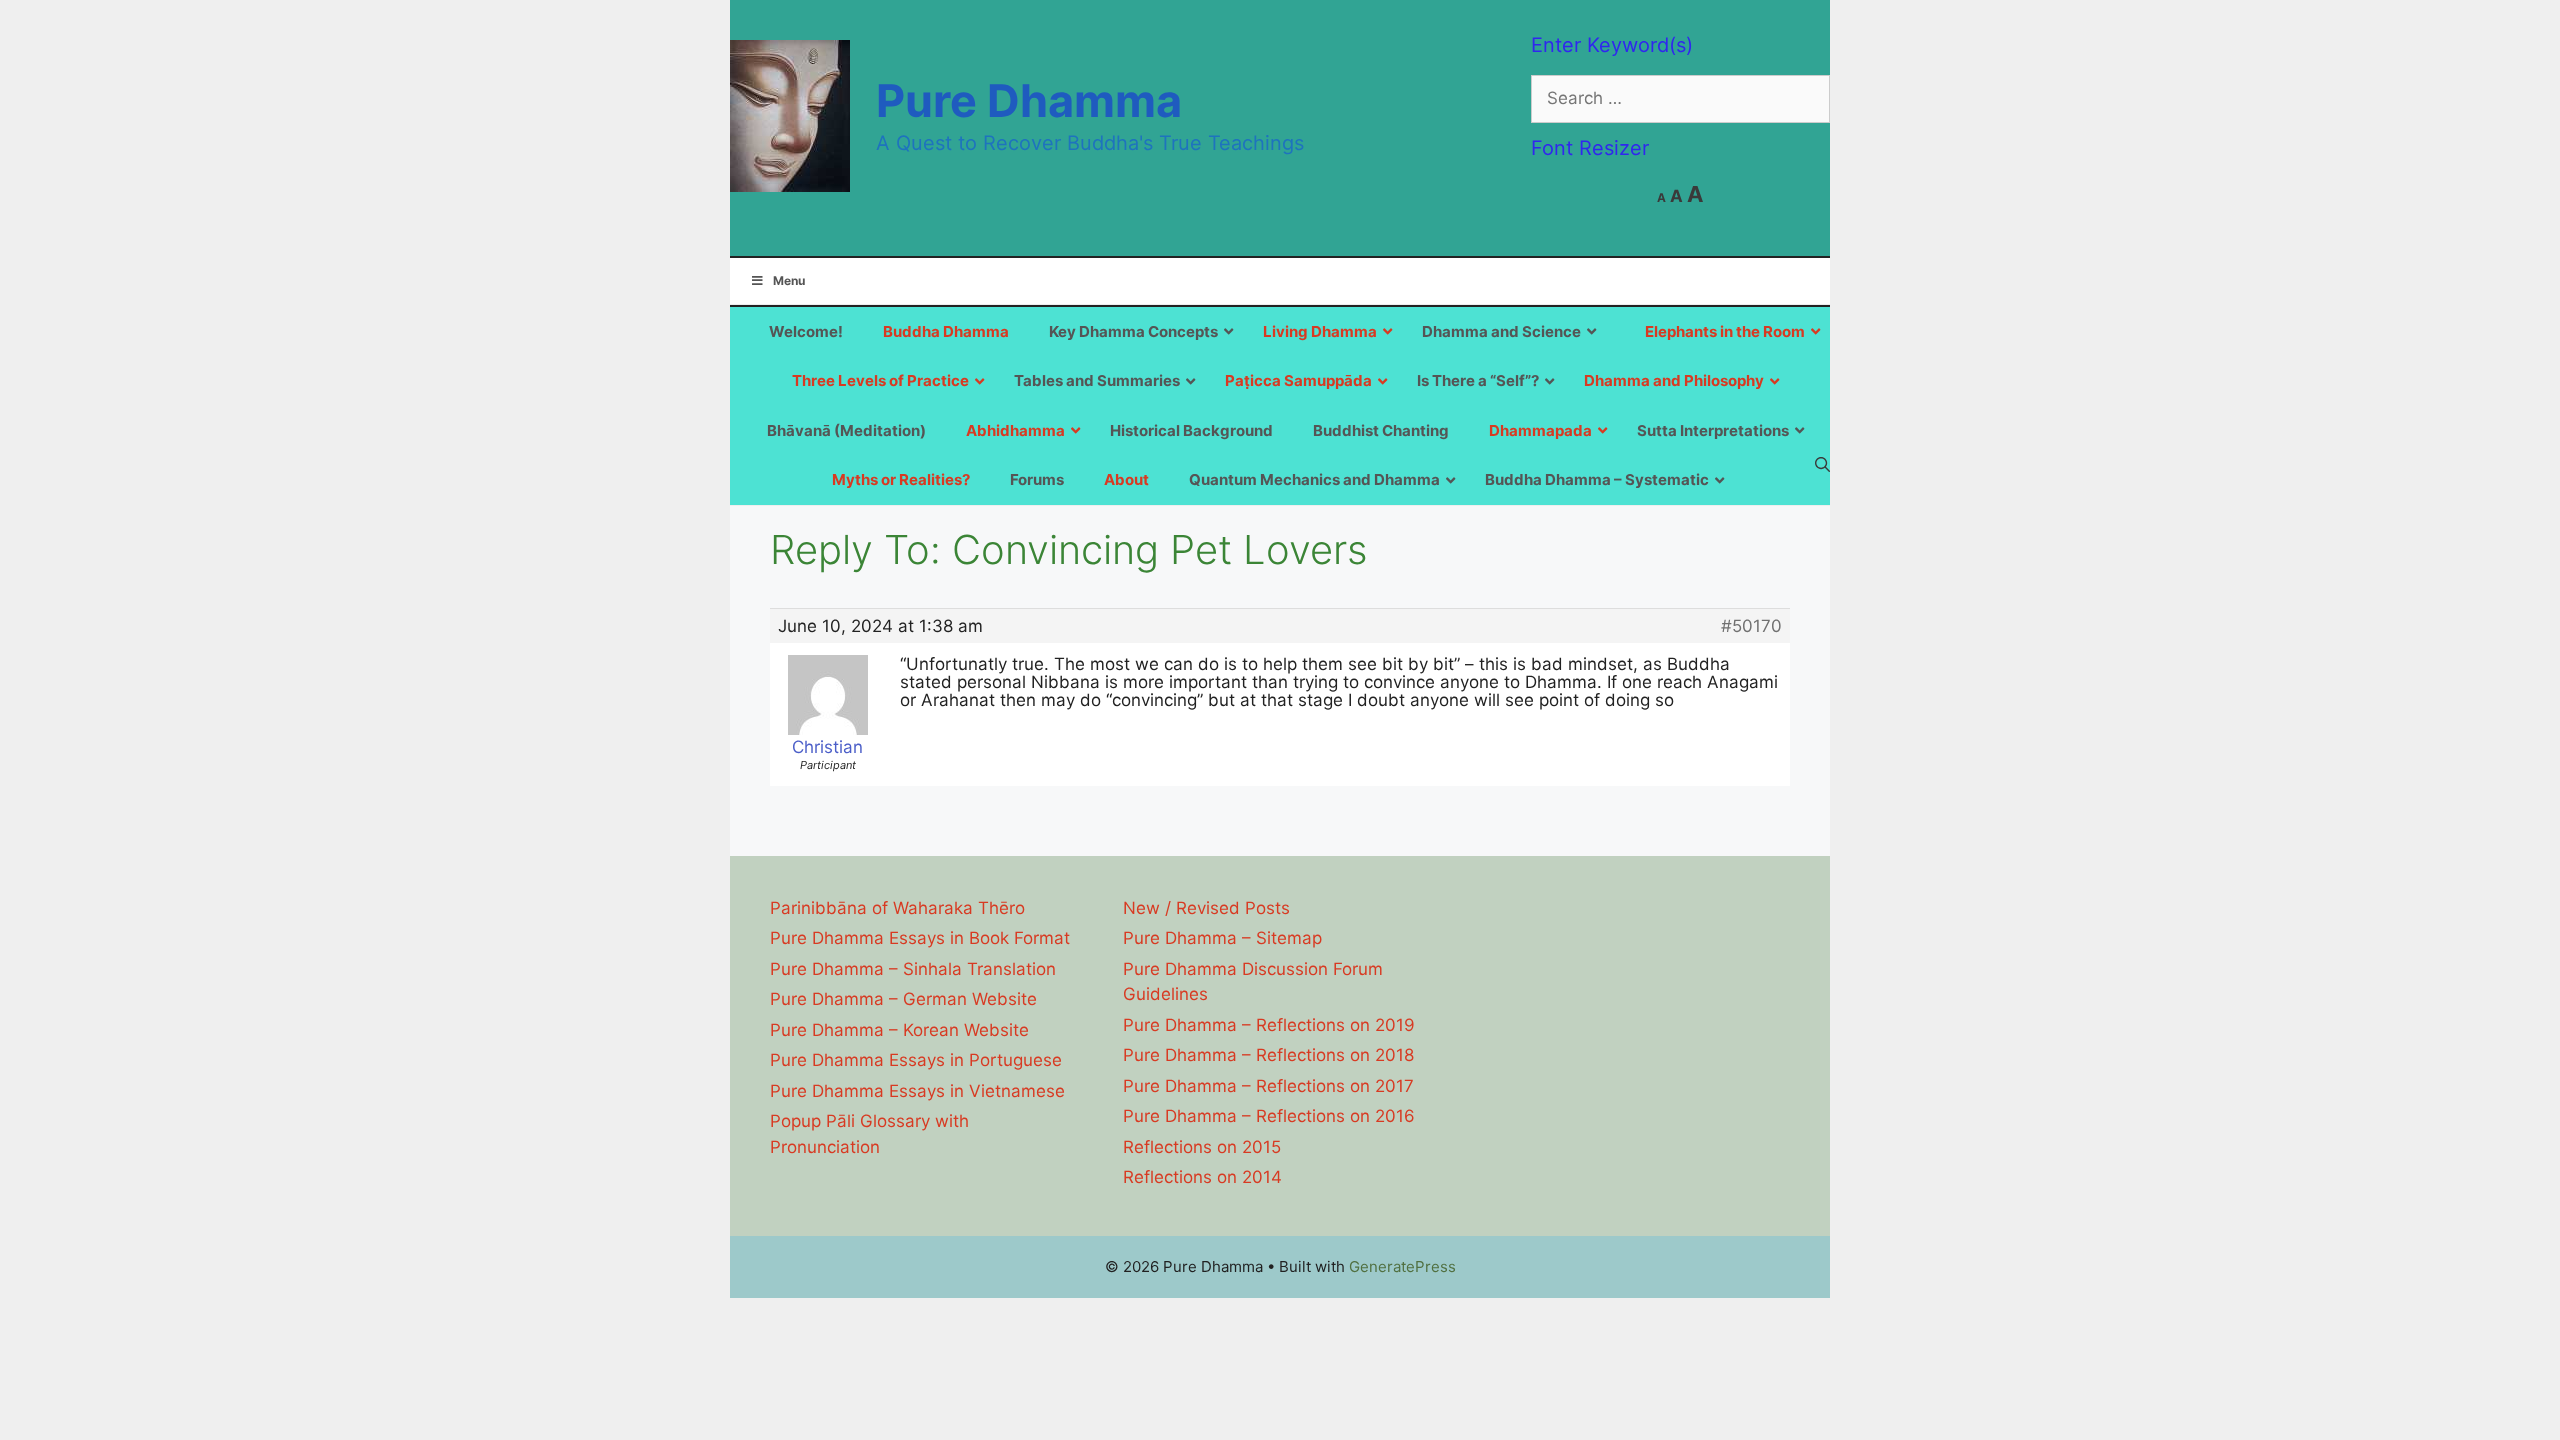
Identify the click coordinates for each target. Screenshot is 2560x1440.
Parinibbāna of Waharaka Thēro (897, 908)
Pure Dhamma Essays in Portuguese (916, 1060)
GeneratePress (1402, 1266)
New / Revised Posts (1206, 908)
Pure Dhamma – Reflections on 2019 (1269, 1025)
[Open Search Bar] (1822, 464)
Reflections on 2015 (1202, 1147)
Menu (789, 280)
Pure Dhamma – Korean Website (899, 1030)
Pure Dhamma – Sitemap (1222, 938)
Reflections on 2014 (1202, 1177)
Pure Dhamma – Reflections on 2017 (1268, 1086)
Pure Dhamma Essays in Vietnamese (917, 1091)
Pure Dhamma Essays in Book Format (920, 938)
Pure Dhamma (1029, 100)
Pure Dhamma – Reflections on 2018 (1268, 1055)
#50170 (1751, 626)
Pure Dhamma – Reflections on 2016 (1269, 1116)
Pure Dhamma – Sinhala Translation (913, 969)
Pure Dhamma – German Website (903, 999)
